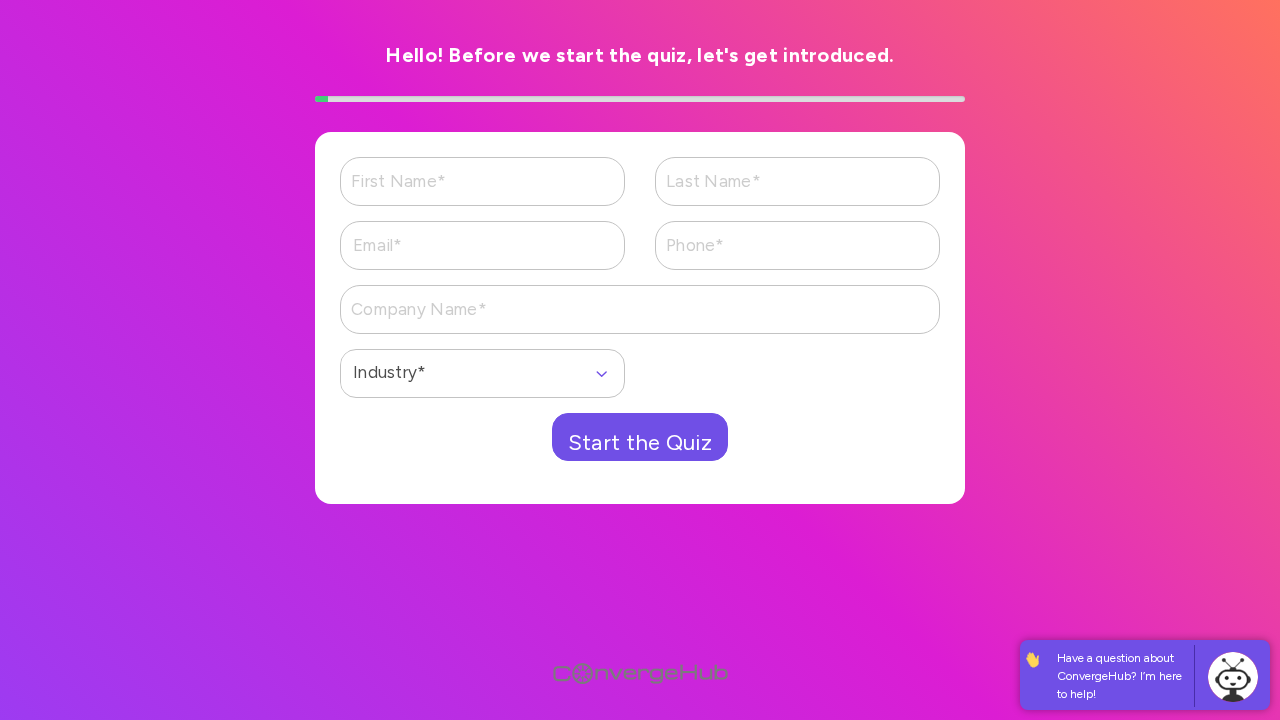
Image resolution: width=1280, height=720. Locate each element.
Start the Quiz (640, 442)
